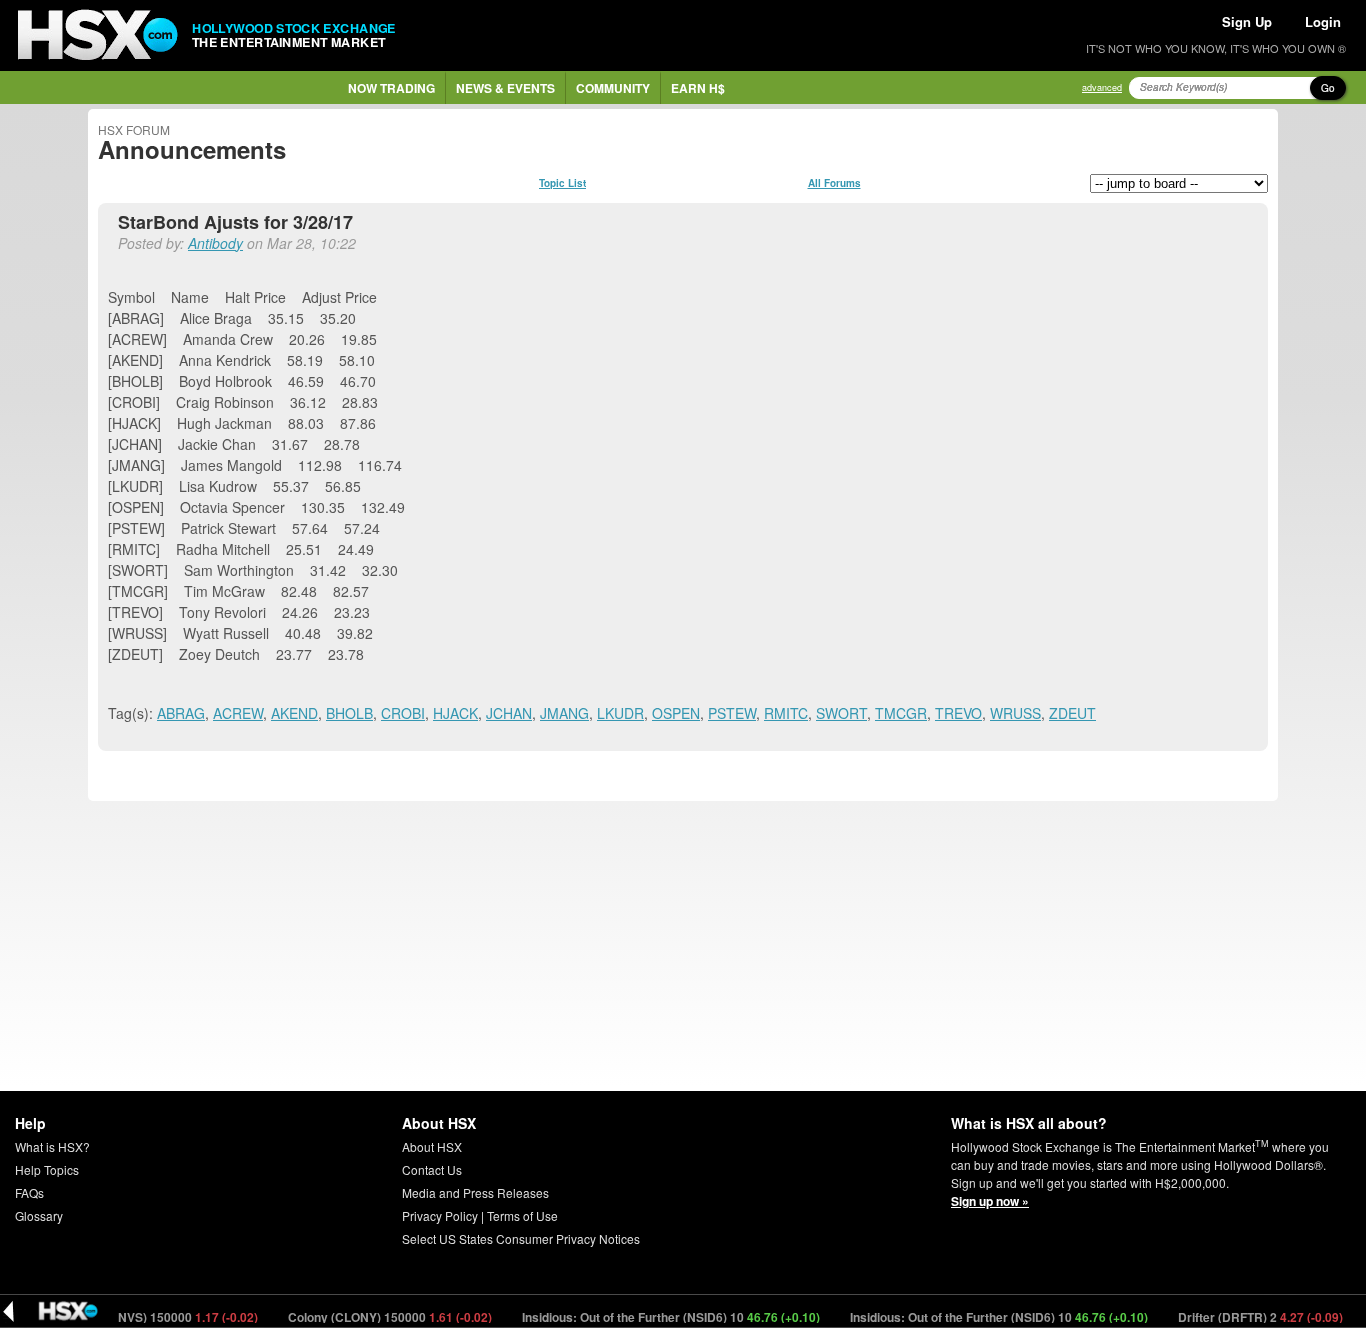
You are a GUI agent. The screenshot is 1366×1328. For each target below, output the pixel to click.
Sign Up (1247, 21)
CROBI (403, 713)
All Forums (834, 183)
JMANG (564, 713)
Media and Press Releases (475, 1192)
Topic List (562, 183)
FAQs (29, 1192)
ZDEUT (1072, 713)
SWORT (841, 713)
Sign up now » (990, 1201)
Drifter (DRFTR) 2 (1244, 1317)
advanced (1102, 87)
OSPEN (676, 713)
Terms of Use (522, 1215)
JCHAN (509, 713)
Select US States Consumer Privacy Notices (521, 1238)
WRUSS (1015, 713)
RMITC (786, 713)
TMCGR (901, 713)
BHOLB (349, 713)
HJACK (455, 713)
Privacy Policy (440, 1215)
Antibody (215, 243)
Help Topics (47, 1169)
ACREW (238, 713)
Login (1323, 21)
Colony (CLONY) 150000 (373, 1317)
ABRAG (181, 713)
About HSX (432, 1146)
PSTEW (732, 713)
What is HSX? (52, 1146)
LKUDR (620, 713)
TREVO (958, 713)
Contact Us (432, 1169)
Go (1328, 88)
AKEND (294, 713)
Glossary (39, 1215)
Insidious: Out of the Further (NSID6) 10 (654, 1317)
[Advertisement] (683, 946)
